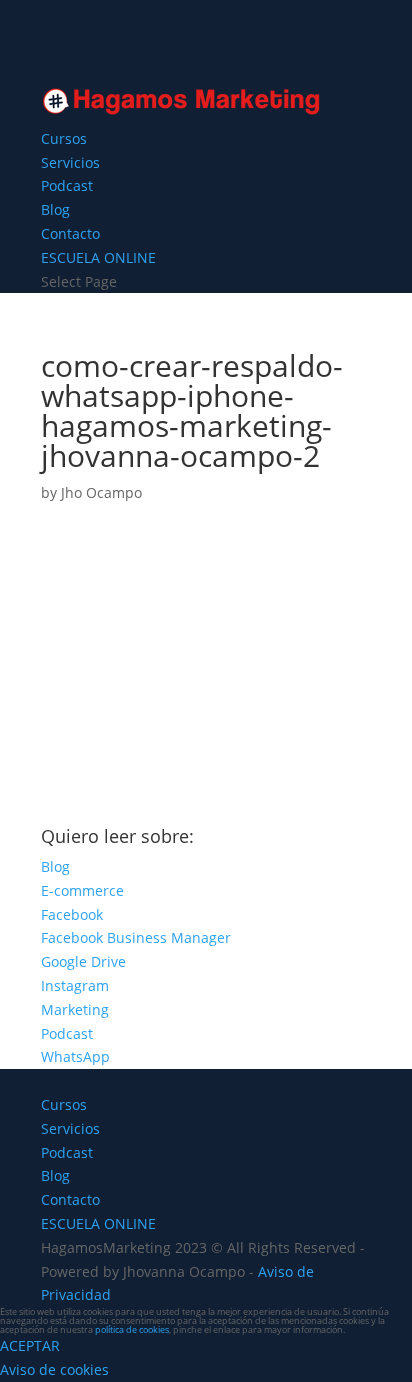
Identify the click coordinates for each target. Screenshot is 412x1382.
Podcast (67, 185)
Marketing (75, 1009)
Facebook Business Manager (136, 937)
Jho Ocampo (101, 492)
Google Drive (83, 961)
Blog (55, 209)
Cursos (64, 138)
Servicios (70, 162)
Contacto (70, 233)
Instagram (75, 985)
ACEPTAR (30, 1345)
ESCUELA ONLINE (98, 257)
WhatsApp (75, 1056)
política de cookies (132, 1329)
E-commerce (82, 890)
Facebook (72, 914)
